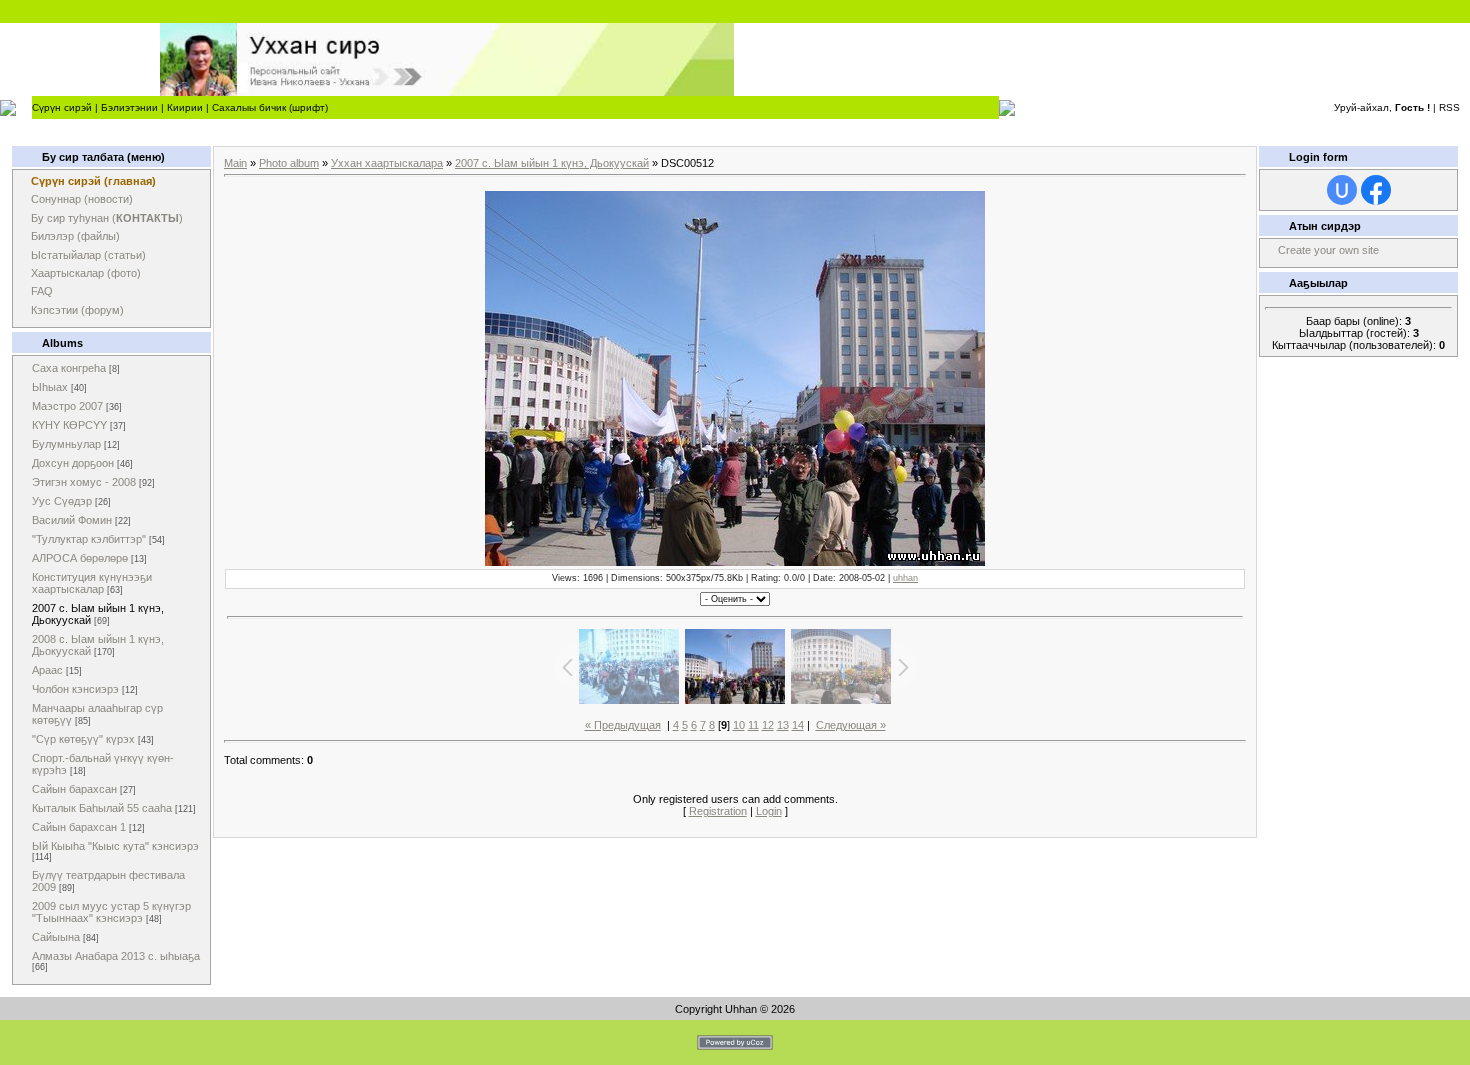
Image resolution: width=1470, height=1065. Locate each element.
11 (753, 725)
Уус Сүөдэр (62, 501)
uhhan (905, 578)
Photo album (289, 163)
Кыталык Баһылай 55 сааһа (102, 808)
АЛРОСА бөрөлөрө (80, 558)
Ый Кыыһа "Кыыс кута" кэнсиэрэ (115, 846)
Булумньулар (66, 444)
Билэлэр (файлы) (75, 236)
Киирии (185, 107)
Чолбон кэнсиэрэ (75, 689)
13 (783, 725)
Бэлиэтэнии (129, 107)
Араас (47, 670)
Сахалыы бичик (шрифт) (270, 107)
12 (768, 725)
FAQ (42, 291)
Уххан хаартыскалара (387, 163)
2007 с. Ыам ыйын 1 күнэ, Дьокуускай (552, 163)
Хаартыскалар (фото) (86, 273)
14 (798, 725)
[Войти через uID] (1342, 190)
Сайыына (56, 937)
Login (769, 811)
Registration (718, 811)
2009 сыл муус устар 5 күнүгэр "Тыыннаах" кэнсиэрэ (111, 912)
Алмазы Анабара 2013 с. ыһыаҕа (116, 956)
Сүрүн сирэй (62, 107)
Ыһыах (50, 387)
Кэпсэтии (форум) (77, 310)
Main (235, 163)
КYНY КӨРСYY (69, 425)
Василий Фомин (72, 520)
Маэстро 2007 (67, 406)
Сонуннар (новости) (82, 199)
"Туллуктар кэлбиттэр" (89, 539)
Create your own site (1328, 250)
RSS (1449, 107)
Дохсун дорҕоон (73, 463)
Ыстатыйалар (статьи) (88, 255)
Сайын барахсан (74, 789)
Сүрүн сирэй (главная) (93, 181)
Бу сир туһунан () (107, 218)
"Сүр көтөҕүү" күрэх (83, 739)
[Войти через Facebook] (1376, 190)
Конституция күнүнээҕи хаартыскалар (92, 583)
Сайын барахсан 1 (79, 827)
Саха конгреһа (69, 368)
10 (739, 725)
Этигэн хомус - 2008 (84, 482)
